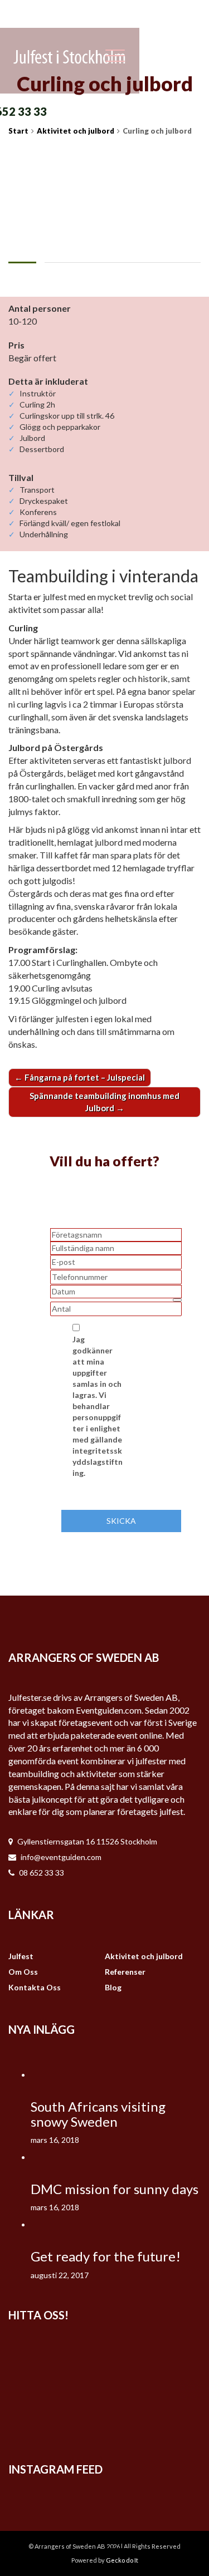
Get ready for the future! (106, 2256)
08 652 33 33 (42, 1873)
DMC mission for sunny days (115, 2189)
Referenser (125, 1972)
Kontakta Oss (35, 1987)
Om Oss (23, 1972)
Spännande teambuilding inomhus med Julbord (104, 1101)
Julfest (21, 1956)
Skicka (121, 1521)
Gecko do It (122, 2560)
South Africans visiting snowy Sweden (98, 2114)
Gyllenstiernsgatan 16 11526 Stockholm (87, 1841)
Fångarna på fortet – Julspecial (80, 1077)
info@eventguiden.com (61, 1857)
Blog (113, 1987)
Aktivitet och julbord (144, 1956)
